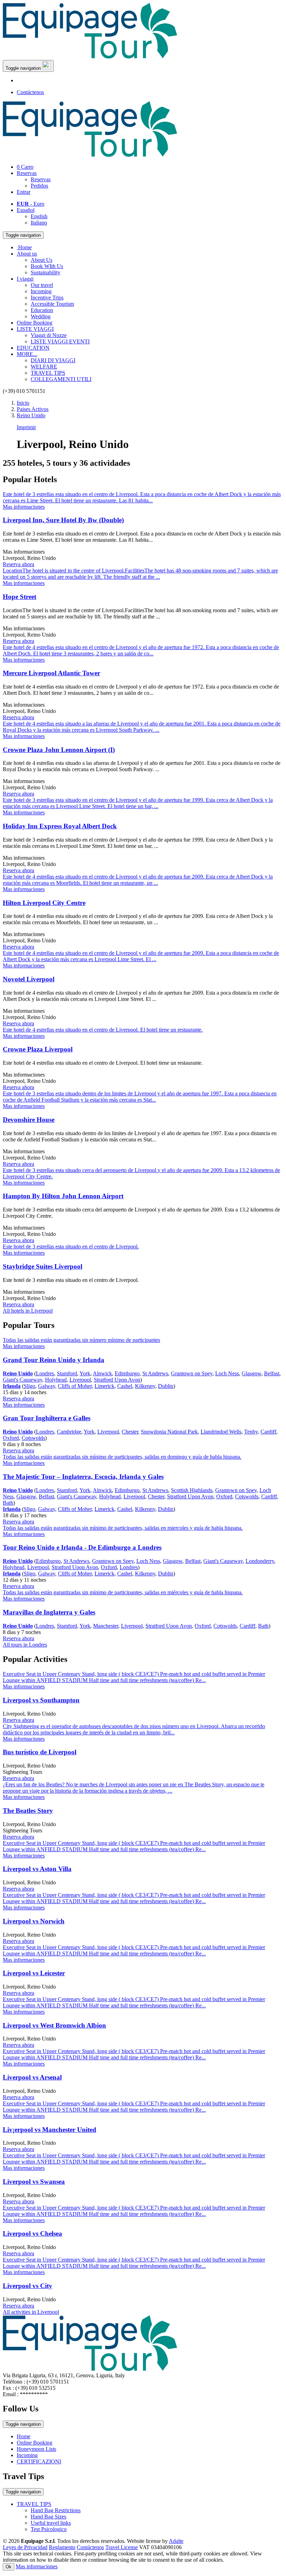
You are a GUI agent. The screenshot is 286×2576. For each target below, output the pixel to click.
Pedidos (39, 186)
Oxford (11, 1438)
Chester (130, 1432)
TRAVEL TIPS (48, 373)
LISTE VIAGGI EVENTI (60, 341)
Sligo (29, 1386)
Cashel (125, 1386)
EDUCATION (33, 348)
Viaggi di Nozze (49, 335)
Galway (47, 1386)
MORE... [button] (27, 354)
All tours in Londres (25, 1645)
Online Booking (35, 323)
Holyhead (56, 1380)
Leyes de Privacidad (25, 2547)
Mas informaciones (37, 2566)
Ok (9, 2567)
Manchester (106, 1626)
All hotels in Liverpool (28, 1311)
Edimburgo (127, 1373)
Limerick (104, 1386)
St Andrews (155, 1373)
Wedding (41, 316)
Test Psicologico (49, 2529)
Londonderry (260, 1561)
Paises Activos (33, 409)
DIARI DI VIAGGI (53, 360)
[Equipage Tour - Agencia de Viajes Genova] (90, 57)
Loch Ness (227, 1373)
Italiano (39, 223)
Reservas (27, 173)
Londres (45, 1373)
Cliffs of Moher (75, 1386)
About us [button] (27, 254)
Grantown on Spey (192, 1373)
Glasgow (251, 1373)
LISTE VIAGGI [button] (35, 329)
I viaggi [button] (25, 279)
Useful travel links (51, 2523)
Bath (8, 1503)
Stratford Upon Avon (117, 1380)
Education (42, 310)
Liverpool (80, 1380)
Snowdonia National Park (169, 1432)
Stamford (67, 1373)
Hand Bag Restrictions (56, 2510)
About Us (42, 260)
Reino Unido (31, 415)
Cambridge (69, 1432)
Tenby (251, 1432)
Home (24, 2436)
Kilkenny (145, 1386)
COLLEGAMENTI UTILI (61, 379)
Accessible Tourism (52, 304)
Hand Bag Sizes (48, 2517)
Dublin (166, 1386)
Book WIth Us (47, 266)
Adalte (176, 2541)
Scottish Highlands (192, 1490)
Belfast (272, 1373)
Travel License (122, 2547)
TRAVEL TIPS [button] (34, 2504)
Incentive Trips (47, 298)
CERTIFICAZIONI (39, 2461)
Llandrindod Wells (221, 1432)
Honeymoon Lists (36, 2449)
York (85, 1373)
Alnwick (102, 1373)
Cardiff (268, 1432)
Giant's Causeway (22, 1380)
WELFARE (44, 367)
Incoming (41, 291)
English (39, 216)
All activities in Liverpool (31, 2312)
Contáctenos (30, 92)
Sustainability (46, 272)
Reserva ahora (18, 564)
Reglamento (62, 2547)
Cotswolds (33, 1438)
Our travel (42, 285)
